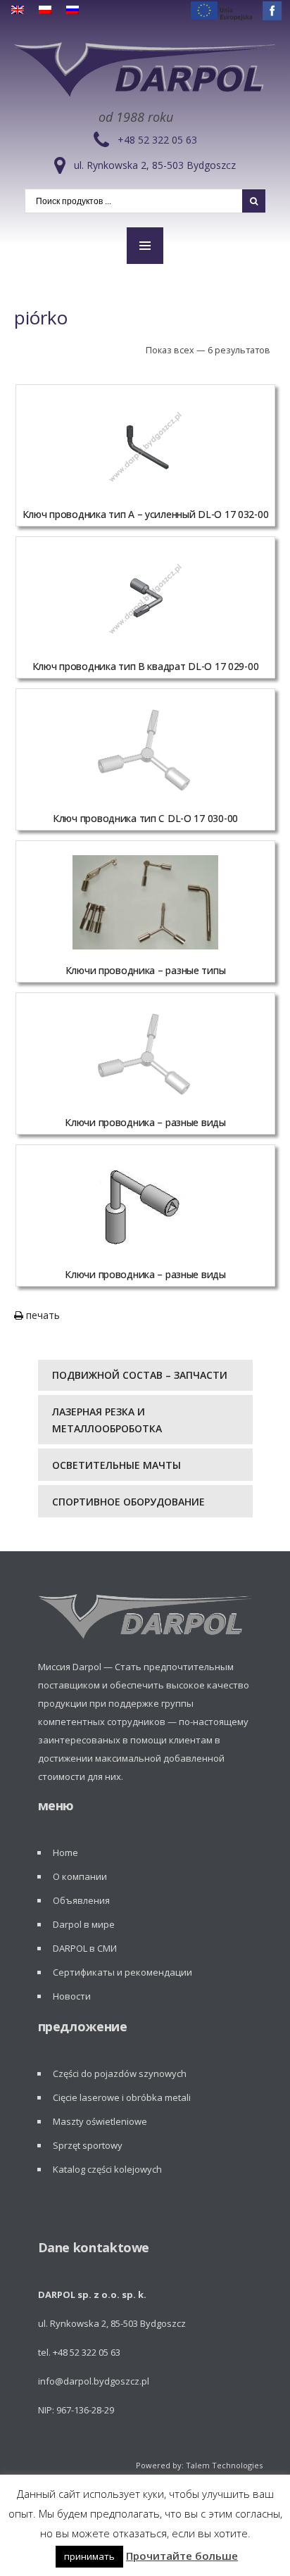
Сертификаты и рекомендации (122, 1972)
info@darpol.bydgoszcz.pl (94, 2381)
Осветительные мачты (116, 1465)
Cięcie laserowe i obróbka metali (122, 2097)
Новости (72, 1996)
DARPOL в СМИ (85, 1948)
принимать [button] (89, 2556)
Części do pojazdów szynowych (120, 2073)
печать (42, 1315)
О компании (80, 1876)
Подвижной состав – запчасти (140, 1375)
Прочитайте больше (182, 2556)
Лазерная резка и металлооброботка (107, 1420)
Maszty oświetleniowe (100, 2121)
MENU (145, 246)
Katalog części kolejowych (107, 2169)
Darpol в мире (84, 1924)
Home (65, 1852)
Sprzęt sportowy (88, 2145)
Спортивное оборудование (128, 1502)
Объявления (81, 1900)
